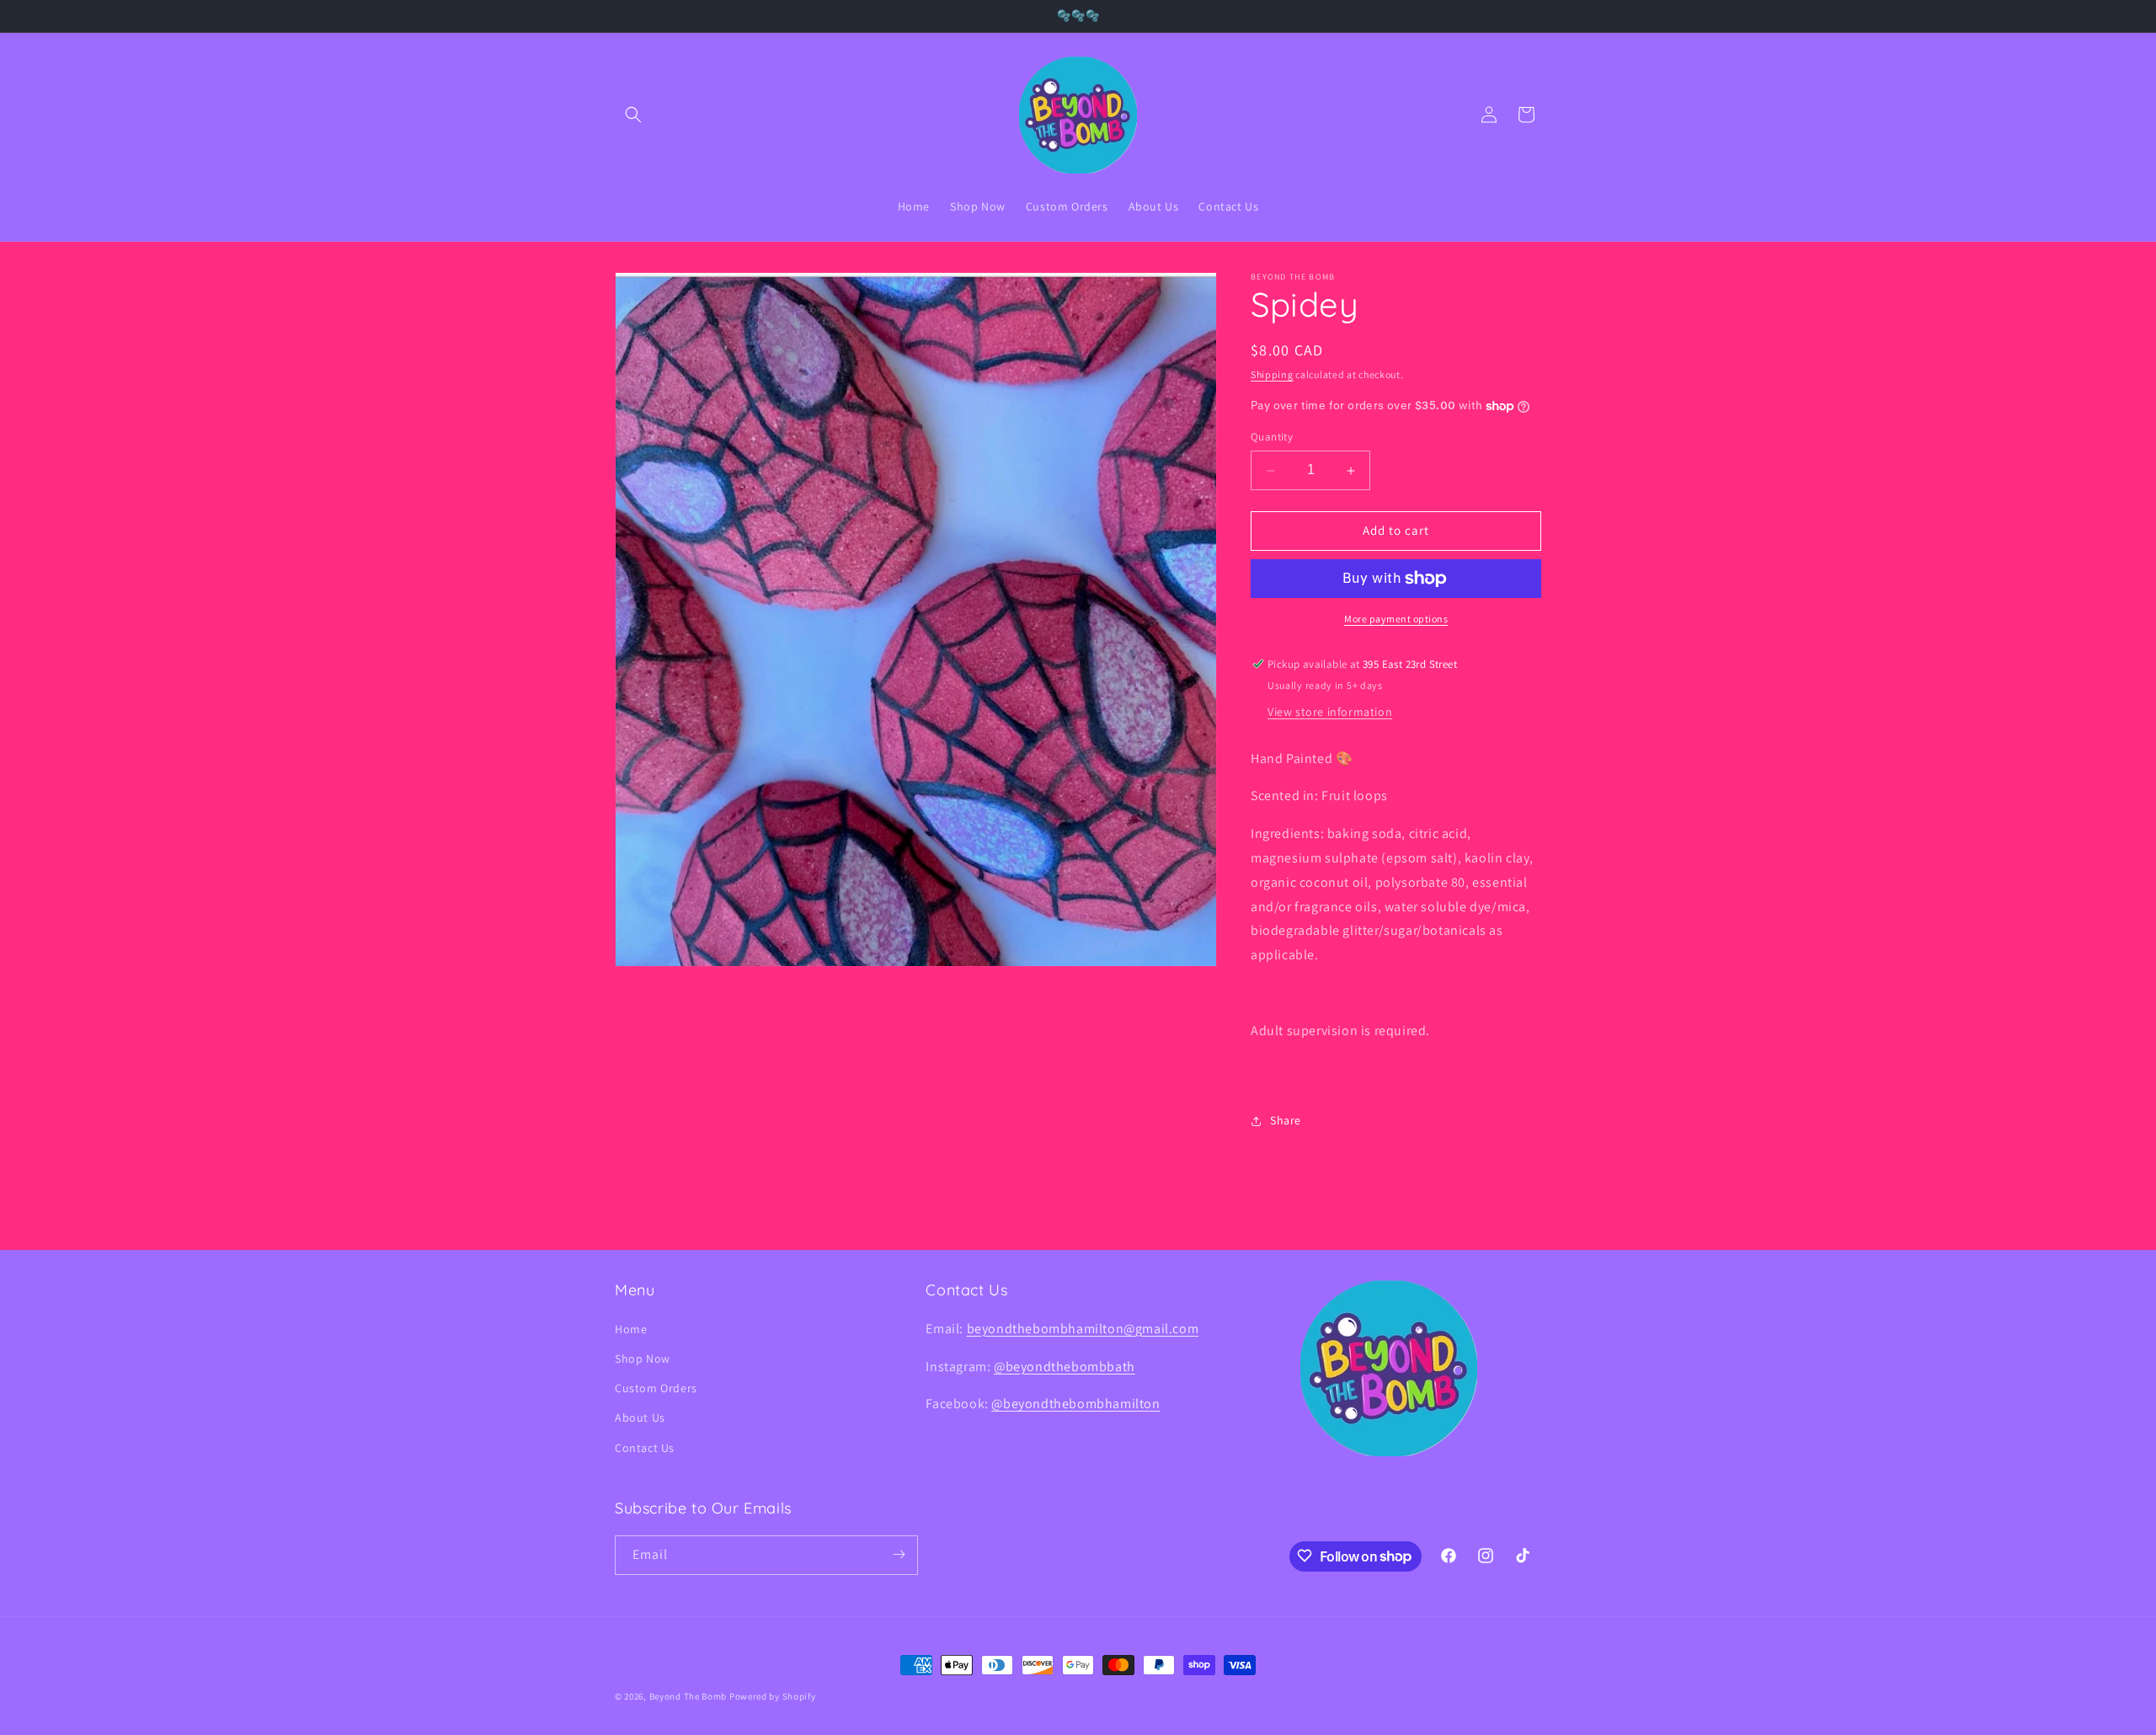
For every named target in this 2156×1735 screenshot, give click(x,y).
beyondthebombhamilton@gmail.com (1083, 1328)
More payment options (1396, 619)
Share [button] (1286, 1120)
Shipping (1272, 374)
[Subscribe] (899, 1554)
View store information (1330, 712)
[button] (633, 115)
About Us (640, 1417)
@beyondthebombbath (1065, 1366)
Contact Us (645, 1447)
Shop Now (643, 1358)
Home (631, 1328)
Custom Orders (656, 1387)
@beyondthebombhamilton (1075, 1404)
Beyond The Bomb (688, 1696)
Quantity (1272, 438)
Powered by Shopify (773, 1696)
